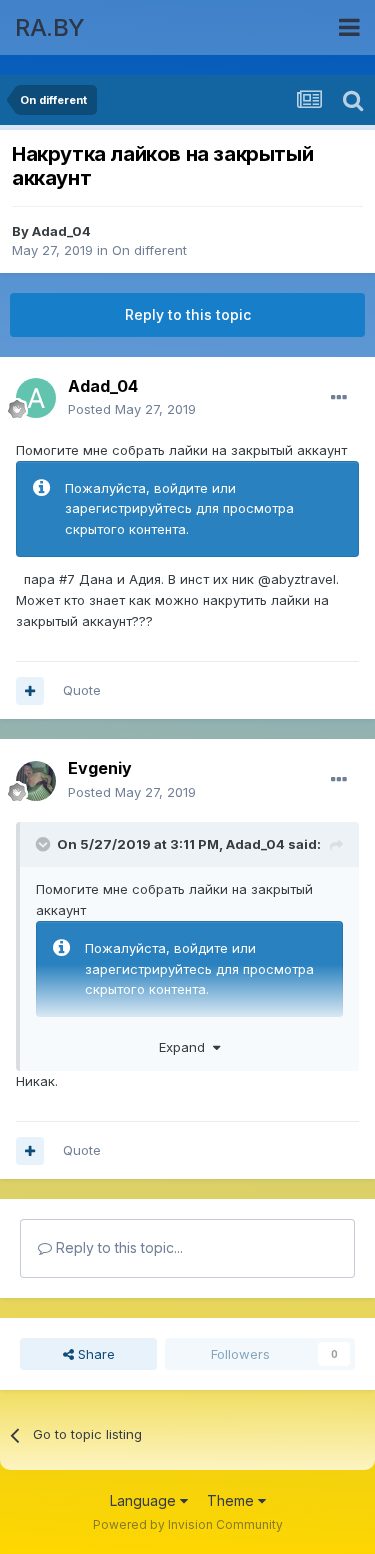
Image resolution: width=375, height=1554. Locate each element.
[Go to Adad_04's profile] (36, 398)
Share (94, 1354)
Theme (232, 1500)
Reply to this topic (188, 314)
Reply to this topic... (117, 1247)
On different (149, 250)
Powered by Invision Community (188, 1524)
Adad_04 (61, 231)
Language (145, 1500)
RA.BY (50, 27)
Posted (132, 409)
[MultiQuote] (30, 691)
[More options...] (339, 398)
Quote (82, 690)
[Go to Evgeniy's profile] (36, 781)
